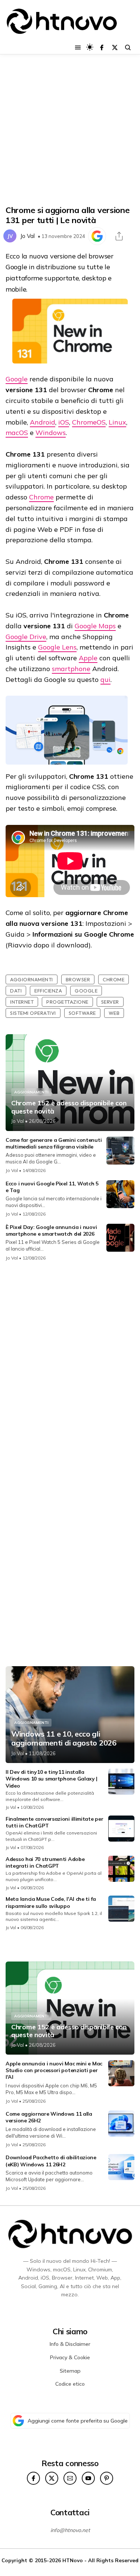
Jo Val (27, 236)
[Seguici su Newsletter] (70, 2478)
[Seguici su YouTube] (88, 2478)
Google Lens (57, 647)
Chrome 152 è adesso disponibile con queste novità (69, 1107)
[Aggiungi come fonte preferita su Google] (97, 236)
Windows (51, 433)
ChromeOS (89, 422)
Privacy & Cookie (70, 2357)
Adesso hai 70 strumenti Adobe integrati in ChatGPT (45, 1862)
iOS (64, 422)
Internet (22, 1002)
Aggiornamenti (32, 979)
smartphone (71, 669)
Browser (78, 979)
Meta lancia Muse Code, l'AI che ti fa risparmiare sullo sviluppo (51, 1902)
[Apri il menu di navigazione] (78, 47)
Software (82, 1013)
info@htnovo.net (70, 2530)
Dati (16, 991)
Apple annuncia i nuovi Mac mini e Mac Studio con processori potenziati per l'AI (54, 2070)
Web (114, 1013)
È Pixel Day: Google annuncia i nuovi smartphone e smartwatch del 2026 (51, 1230)
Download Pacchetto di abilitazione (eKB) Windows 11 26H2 (51, 2161)
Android (43, 422)
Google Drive (26, 637)
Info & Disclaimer (70, 2344)
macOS (17, 433)
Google (17, 379)
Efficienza (48, 991)
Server (110, 1002)
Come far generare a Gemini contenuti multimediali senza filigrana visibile (54, 1143)
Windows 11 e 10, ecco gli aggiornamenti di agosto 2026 (64, 1738)
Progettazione (67, 1002)
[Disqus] (70, 1366)
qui (105, 679)
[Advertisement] (70, 130)
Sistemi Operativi (33, 1013)
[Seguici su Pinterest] (107, 2478)
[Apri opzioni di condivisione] (119, 236)
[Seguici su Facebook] (102, 47)
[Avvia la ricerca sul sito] (128, 47)
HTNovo (73, 2560)
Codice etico (70, 2384)
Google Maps (95, 626)
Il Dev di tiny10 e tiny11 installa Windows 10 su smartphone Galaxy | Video (52, 1779)
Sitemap (70, 2371)
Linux (117, 422)
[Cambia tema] (90, 47)
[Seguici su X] (115, 47)
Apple (88, 658)
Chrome (41, 497)
